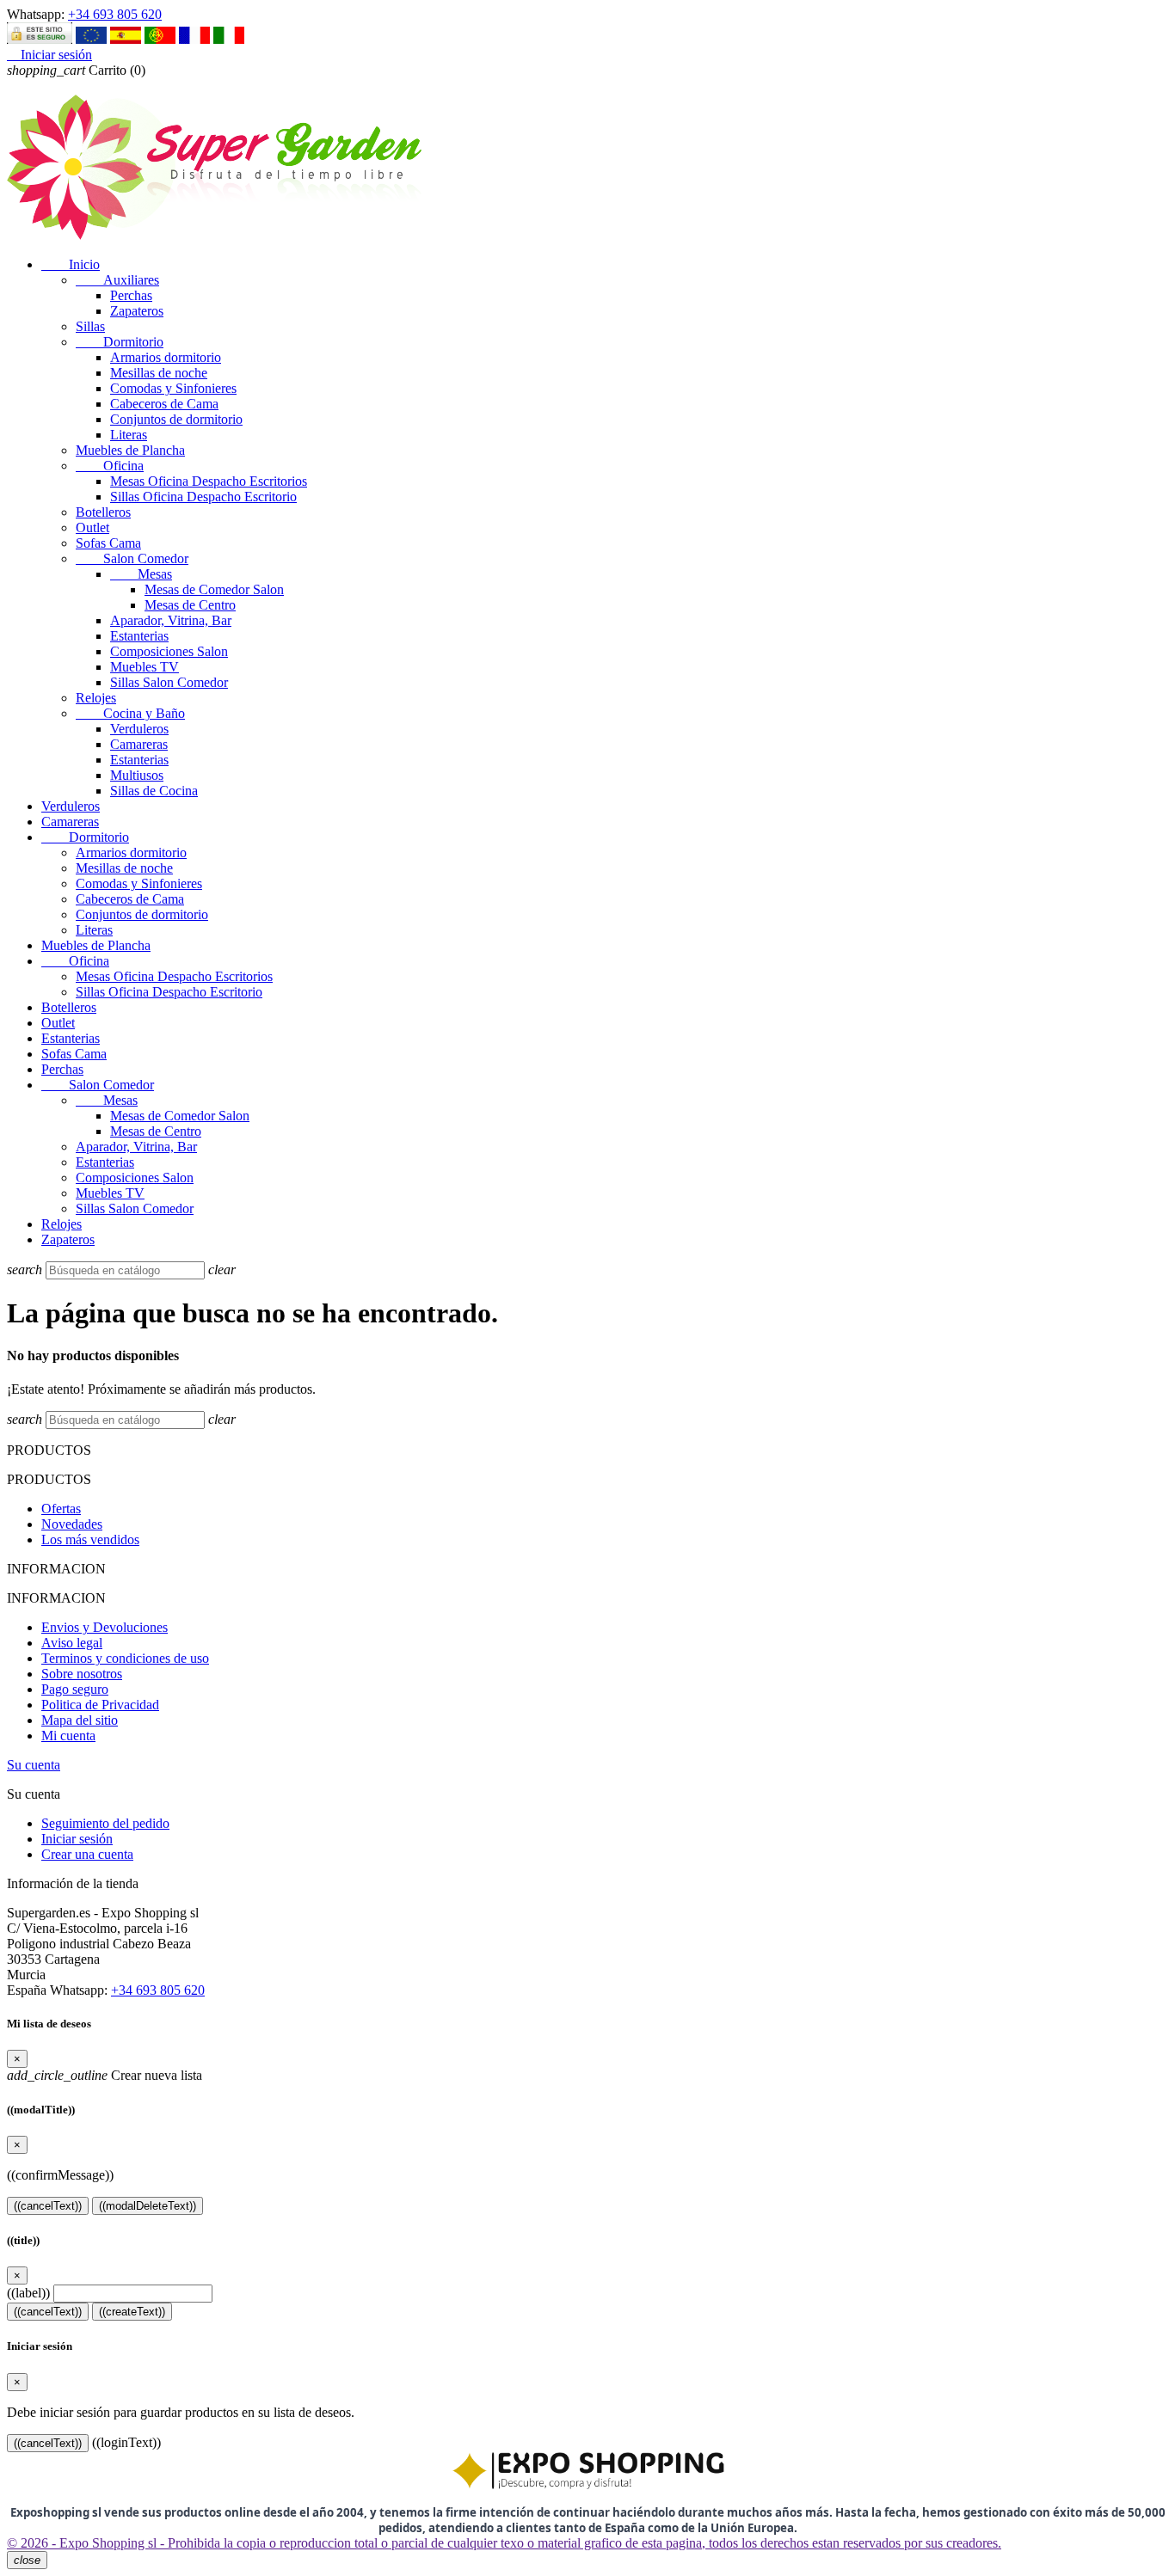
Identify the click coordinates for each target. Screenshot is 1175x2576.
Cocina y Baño (130, 713)
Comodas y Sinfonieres (173, 388)
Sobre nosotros (82, 1674)
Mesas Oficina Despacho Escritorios (209, 481)
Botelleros (103, 512)
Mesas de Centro (190, 605)
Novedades (72, 1524)
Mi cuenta (68, 1736)
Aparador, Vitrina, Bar (171, 620)
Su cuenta (34, 1765)
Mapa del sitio (80, 1720)
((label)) (28, 2293)
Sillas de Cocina (154, 791)
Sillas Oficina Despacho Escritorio (203, 497)
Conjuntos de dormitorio (176, 419)
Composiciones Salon (169, 651)
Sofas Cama (108, 543)
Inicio (71, 264)
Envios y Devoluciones (105, 1627)
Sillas (90, 326)
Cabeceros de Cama (164, 404)
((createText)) (132, 2312)
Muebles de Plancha (130, 450)
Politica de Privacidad (100, 1705)
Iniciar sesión (77, 1839)
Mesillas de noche (159, 373)
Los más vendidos (90, 1539)
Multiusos (137, 775)
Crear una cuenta (87, 1854)
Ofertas (61, 1509)
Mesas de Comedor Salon (214, 589)
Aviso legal (72, 1643)
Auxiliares (117, 280)
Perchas (131, 295)
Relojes (96, 698)
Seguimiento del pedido (105, 1823)
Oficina (110, 466)
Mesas (141, 574)
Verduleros (139, 729)
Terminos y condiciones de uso (125, 1658)
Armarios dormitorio (166, 357)
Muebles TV (145, 667)
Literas (129, 435)
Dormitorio (120, 342)
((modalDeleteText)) (148, 2206)
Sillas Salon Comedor (169, 682)
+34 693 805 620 (115, 14)
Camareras (139, 744)
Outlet (92, 527)
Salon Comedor (132, 558)
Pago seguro (75, 1689)
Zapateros (137, 311)
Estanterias (139, 636)
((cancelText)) (48, 2206)
